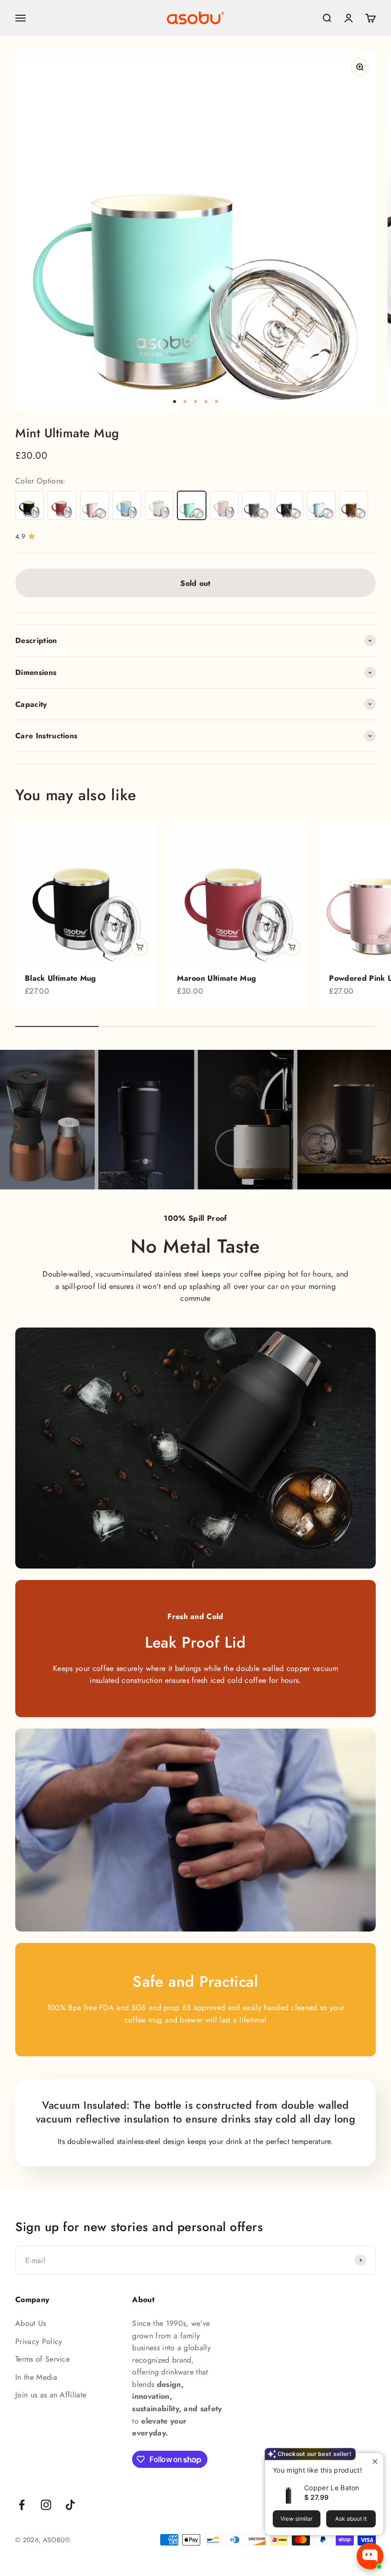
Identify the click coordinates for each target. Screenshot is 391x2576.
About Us (31, 2323)
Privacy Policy (39, 2341)
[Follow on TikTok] (70, 2505)
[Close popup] (375, 2461)
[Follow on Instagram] (46, 2505)
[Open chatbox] (370, 2556)
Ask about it (351, 2519)
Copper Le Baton (332, 2488)
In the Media (36, 2377)
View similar (296, 2519)
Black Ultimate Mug (61, 978)
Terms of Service (42, 2359)
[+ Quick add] (140, 947)
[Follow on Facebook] (22, 2505)
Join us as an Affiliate (51, 2395)
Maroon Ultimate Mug (216, 978)
